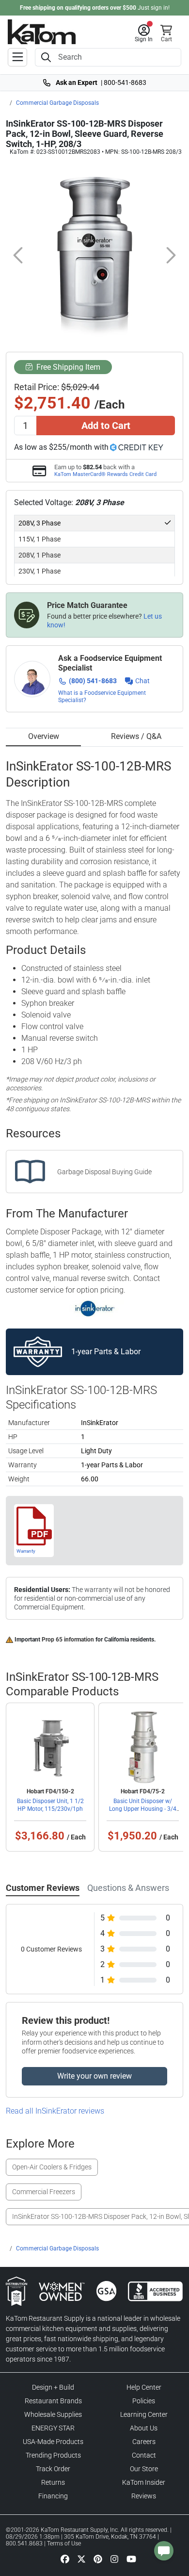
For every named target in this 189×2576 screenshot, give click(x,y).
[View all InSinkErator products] (95, 1308)
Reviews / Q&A (136, 736)
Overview (44, 736)
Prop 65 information (68, 1640)
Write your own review (94, 2076)
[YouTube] (131, 2559)
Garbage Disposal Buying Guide (104, 1172)
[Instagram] (114, 2559)
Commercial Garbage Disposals (57, 103)
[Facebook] (65, 2559)
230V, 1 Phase (39, 571)
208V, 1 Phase (39, 555)
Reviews (144, 2496)
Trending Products (53, 2455)
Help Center (144, 2387)
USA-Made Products (53, 2442)
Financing (53, 2496)
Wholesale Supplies (53, 2414)
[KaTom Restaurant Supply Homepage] (42, 32)
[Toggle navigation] (17, 57)
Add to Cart (106, 426)
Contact (144, 2455)
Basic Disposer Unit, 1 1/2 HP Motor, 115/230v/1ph (50, 1805)
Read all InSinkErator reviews (55, 2111)
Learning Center (144, 2414)
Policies (144, 2401)
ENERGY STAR (53, 2428)
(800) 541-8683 (93, 681)
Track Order (53, 2469)
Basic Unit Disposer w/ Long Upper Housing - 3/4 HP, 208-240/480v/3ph (143, 1809)
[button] (144, 33)
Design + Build (53, 2387)
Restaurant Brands (53, 2401)
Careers (144, 2442)
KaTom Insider (144, 2482)
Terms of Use (64, 2543)
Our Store (144, 2469)
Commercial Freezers (44, 2192)
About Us (144, 2428)
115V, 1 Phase (39, 539)
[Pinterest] (98, 2559)
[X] (81, 2559)
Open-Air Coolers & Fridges (52, 2167)
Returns (53, 2482)
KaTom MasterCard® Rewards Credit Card (105, 474)
